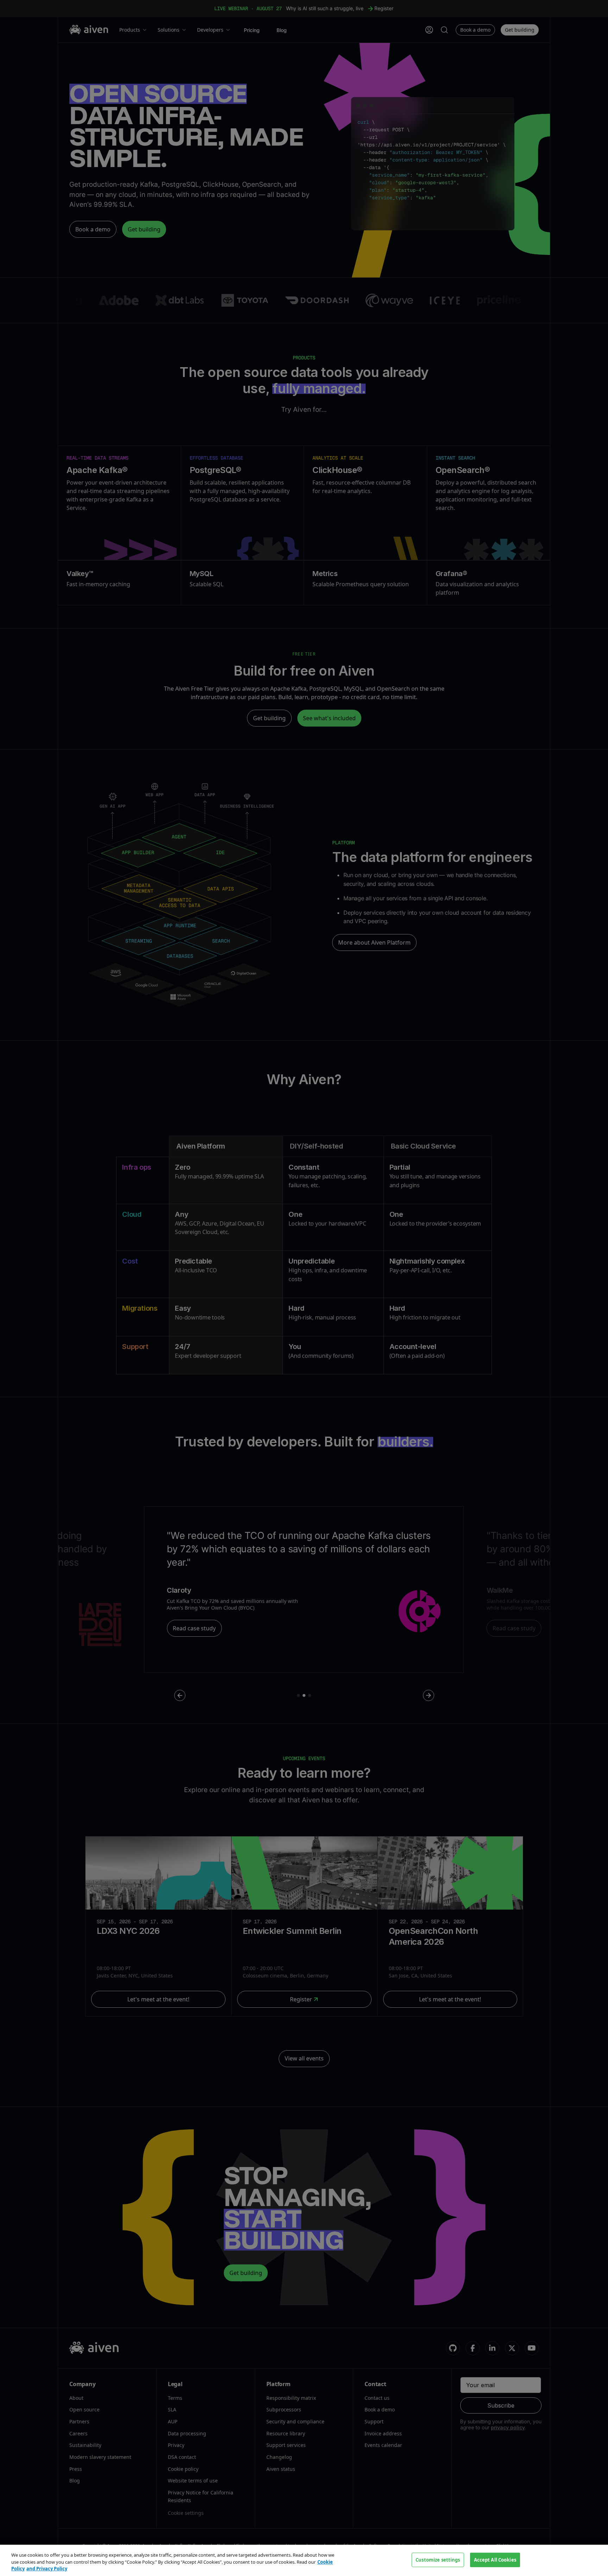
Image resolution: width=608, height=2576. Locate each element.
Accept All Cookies (495, 2559)
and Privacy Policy (47, 2569)
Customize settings (438, 2559)
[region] (304, 2560)
